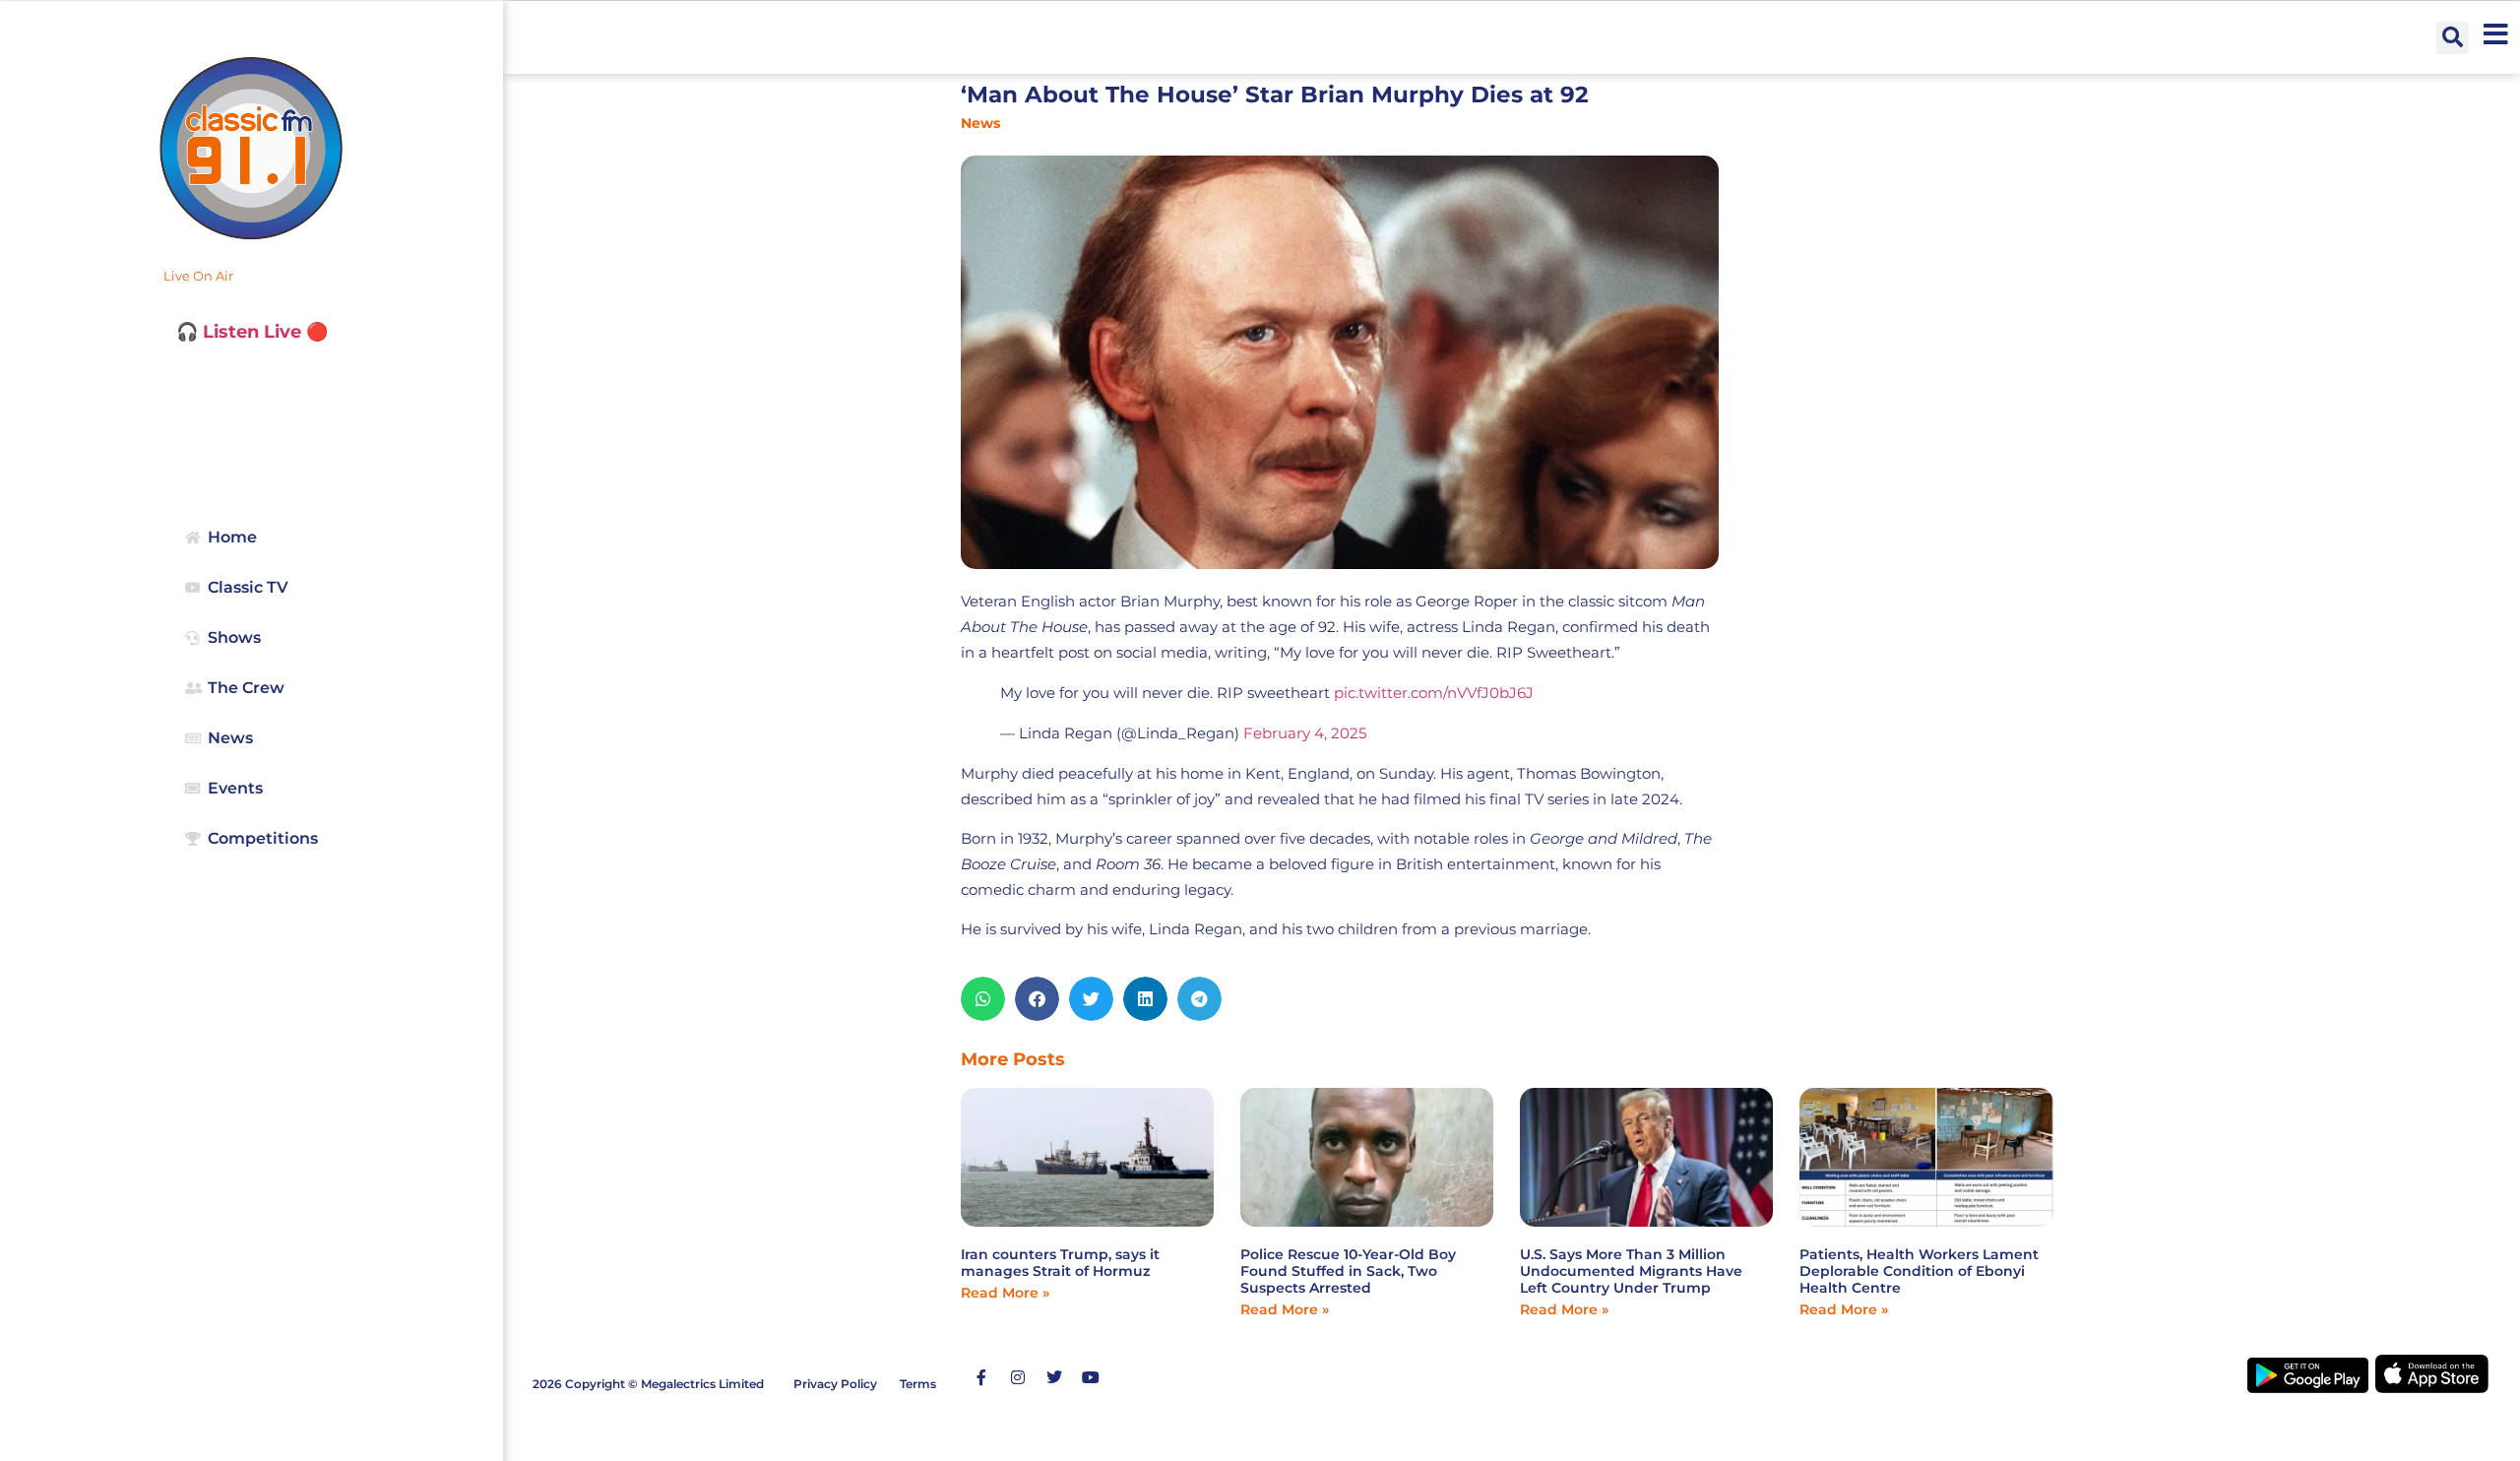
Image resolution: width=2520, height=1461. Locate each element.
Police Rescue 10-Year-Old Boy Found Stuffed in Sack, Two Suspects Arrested (1348, 1271)
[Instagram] (1018, 1377)
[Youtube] (1091, 1377)
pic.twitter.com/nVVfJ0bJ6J (1434, 693)
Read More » (1005, 1293)
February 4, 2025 (1305, 733)
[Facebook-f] (981, 1377)
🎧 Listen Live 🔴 (252, 332)
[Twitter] (1054, 1377)
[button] (2453, 38)
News (980, 123)
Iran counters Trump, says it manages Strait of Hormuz (1060, 1263)
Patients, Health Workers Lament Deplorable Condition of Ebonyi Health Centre (1919, 1271)
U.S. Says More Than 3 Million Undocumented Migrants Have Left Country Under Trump (1631, 1271)
